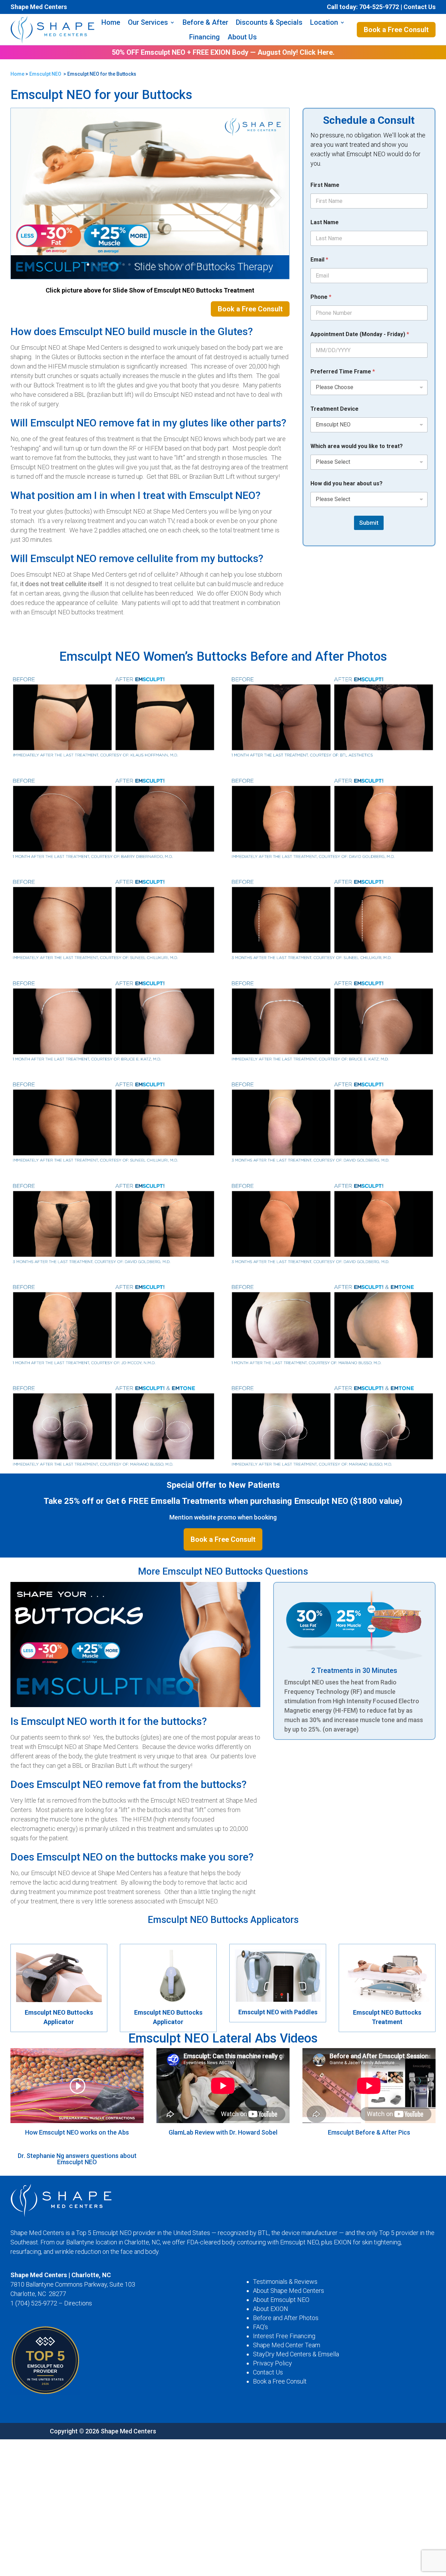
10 (141, 264)
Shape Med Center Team (287, 2345)
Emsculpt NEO (45, 74)
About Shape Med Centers (289, 2291)
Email (319, 260)
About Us (242, 37)
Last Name (325, 222)
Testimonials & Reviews (285, 2282)
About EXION (271, 2309)
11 (147, 264)
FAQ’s (260, 2327)
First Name (325, 185)
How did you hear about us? (347, 483)
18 (189, 264)
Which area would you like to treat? (357, 446)
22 (212, 264)
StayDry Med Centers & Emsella (296, 2354)
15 (171, 264)
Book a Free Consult (396, 30)
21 (206, 264)
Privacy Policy (272, 2363)
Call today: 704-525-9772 (363, 7)
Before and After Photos (286, 2318)
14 (165, 264)
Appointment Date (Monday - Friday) (360, 334)
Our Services (148, 22)
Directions (78, 2303)
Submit (369, 523)
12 (153, 264)
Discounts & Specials (269, 22)
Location (324, 22)
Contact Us (420, 7)
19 (195, 264)
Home (111, 22)
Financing (205, 37)
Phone (321, 297)
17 (183, 264)
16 (177, 264)
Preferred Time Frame (343, 372)
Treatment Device (334, 409)
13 (159, 264)
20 (201, 264)
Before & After (205, 22)
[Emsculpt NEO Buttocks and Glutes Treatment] (150, 277)
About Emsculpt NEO (281, 2300)
